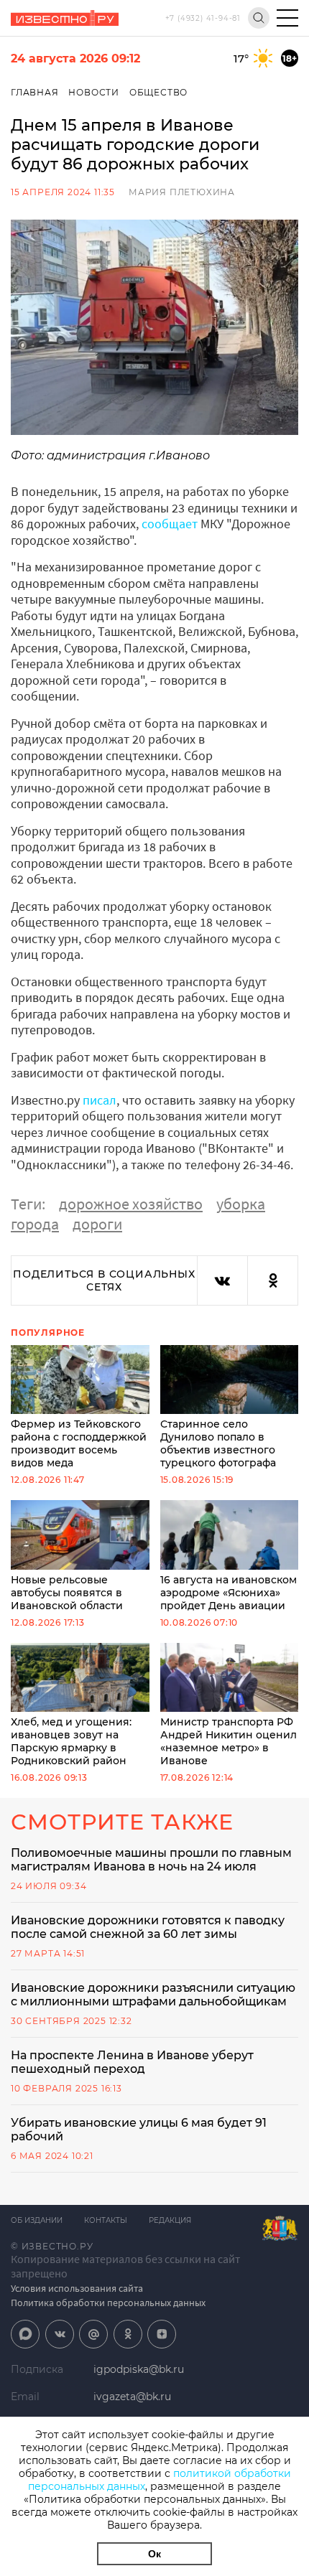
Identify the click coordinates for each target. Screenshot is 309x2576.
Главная (35, 92)
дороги (97, 1224)
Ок (154, 2554)
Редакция (170, 2220)
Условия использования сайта (77, 2288)
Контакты (106, 2220)
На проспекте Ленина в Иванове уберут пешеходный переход (132, 2062)
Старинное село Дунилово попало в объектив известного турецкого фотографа (218, 1443)
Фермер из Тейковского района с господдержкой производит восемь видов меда (79, 1443)
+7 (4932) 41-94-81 (203, 18)
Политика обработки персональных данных (108, 2303)
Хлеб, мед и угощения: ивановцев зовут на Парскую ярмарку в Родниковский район (71, 1741)
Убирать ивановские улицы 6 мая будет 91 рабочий (139, 2130)
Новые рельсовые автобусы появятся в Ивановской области (67, 1592)
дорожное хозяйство (131, 1204)
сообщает (170, 524)
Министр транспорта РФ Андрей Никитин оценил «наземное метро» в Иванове (229, 1741)
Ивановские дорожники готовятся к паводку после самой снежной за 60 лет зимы (148, 1927)
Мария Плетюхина (182, 192)
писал (100, 1100)
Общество (158, 92)
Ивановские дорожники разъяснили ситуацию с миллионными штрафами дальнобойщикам (153, 1995)
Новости (94, 92)
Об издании (37, 2220)
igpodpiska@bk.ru (139, 2369)
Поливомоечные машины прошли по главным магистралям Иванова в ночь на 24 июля (151, 1860)
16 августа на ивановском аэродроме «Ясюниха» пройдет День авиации (229, 1592)
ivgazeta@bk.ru (132, 2397)
